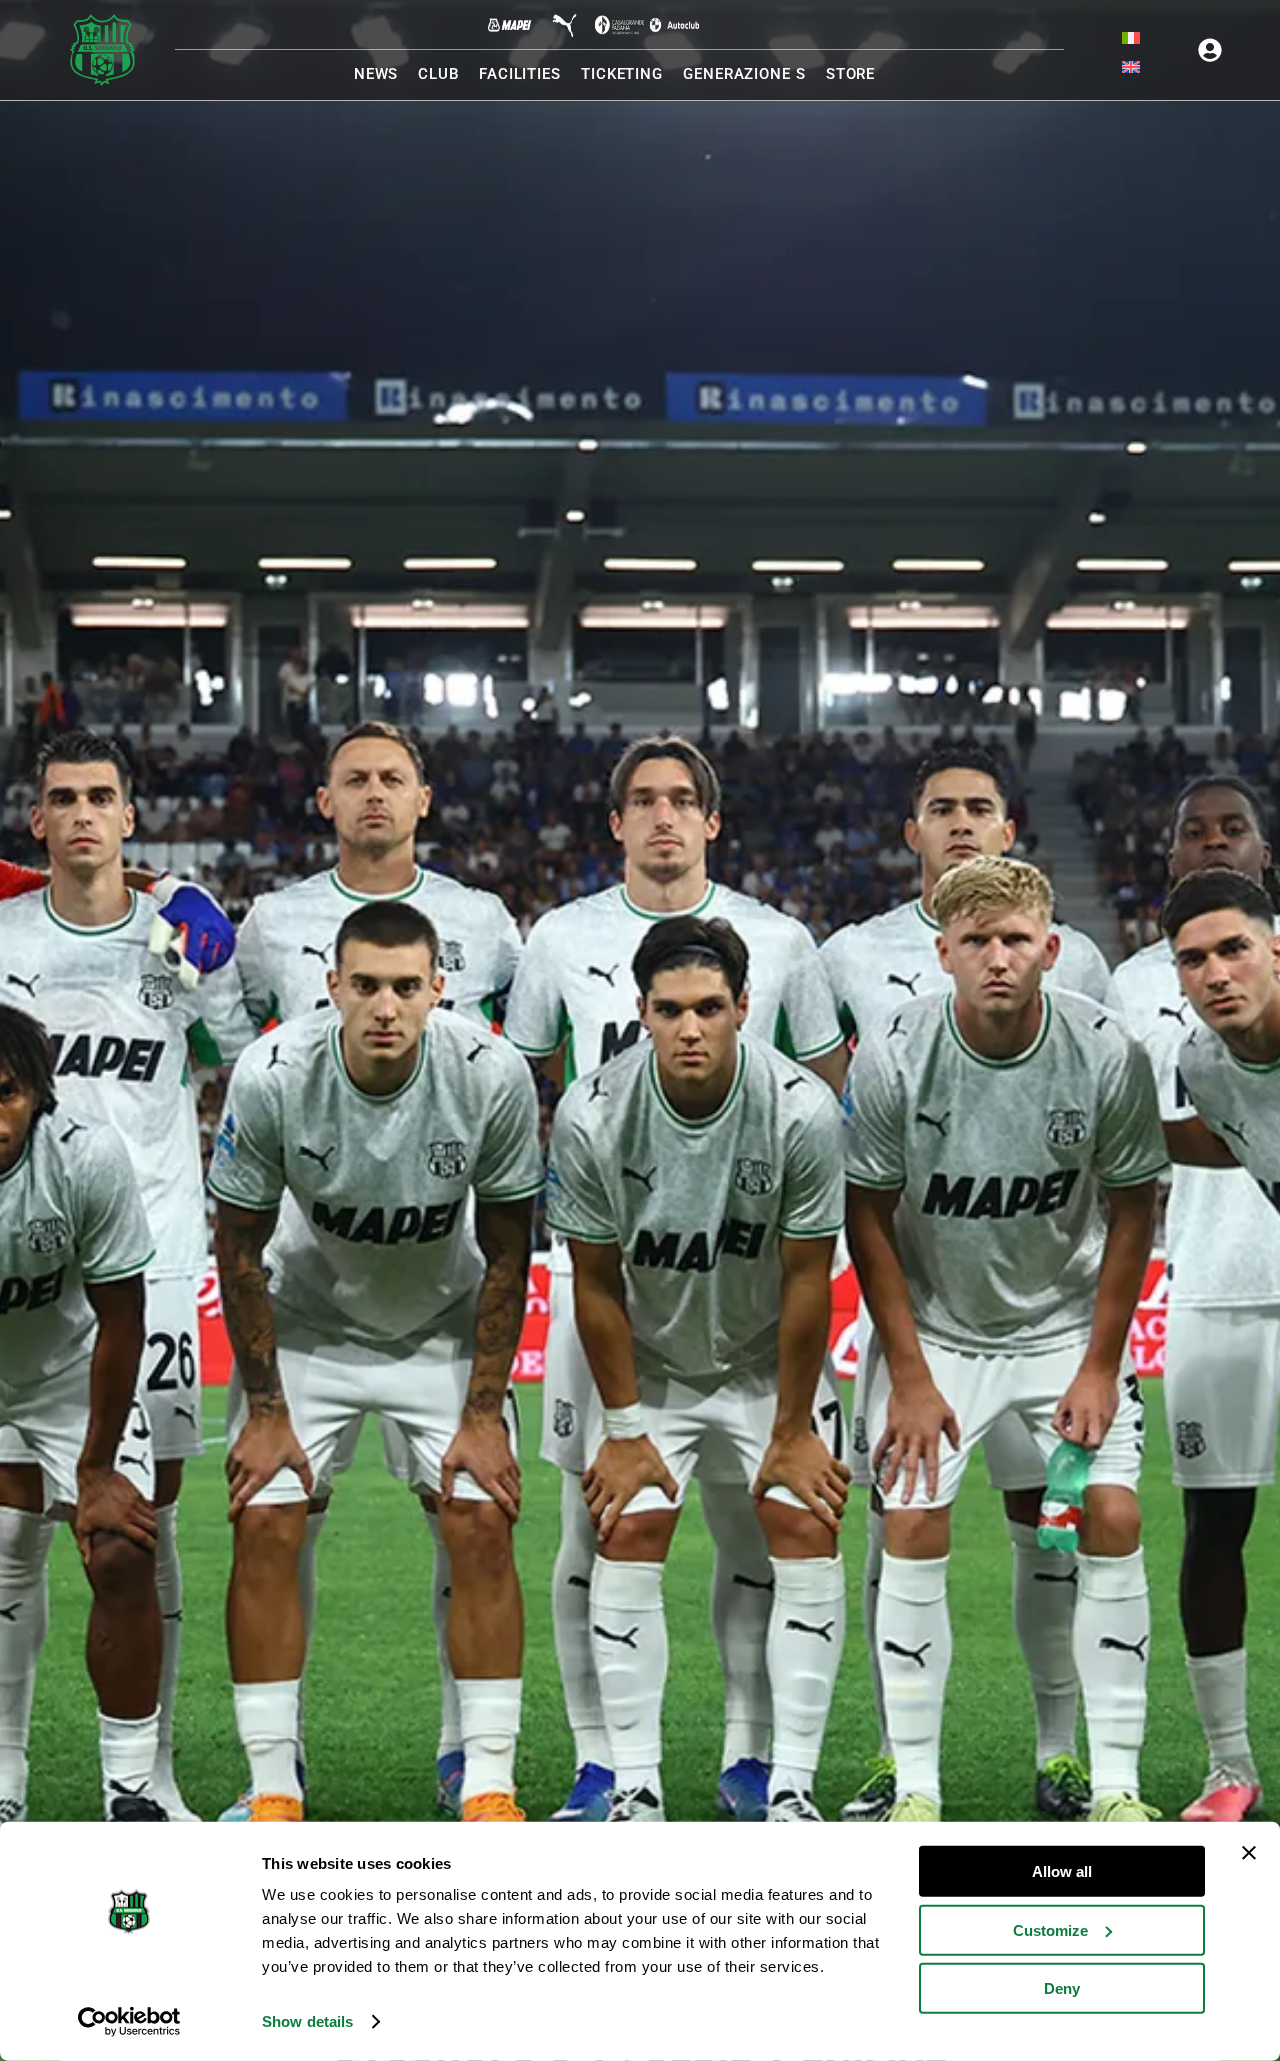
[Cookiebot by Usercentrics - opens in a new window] (129, 2022)
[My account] (1210, 50)
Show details (307, 2021)
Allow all (1062, 1871)
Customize (1050, 1929)
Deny (1062, 1988)
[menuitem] (1131, 38)
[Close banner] (1249, 1853)
